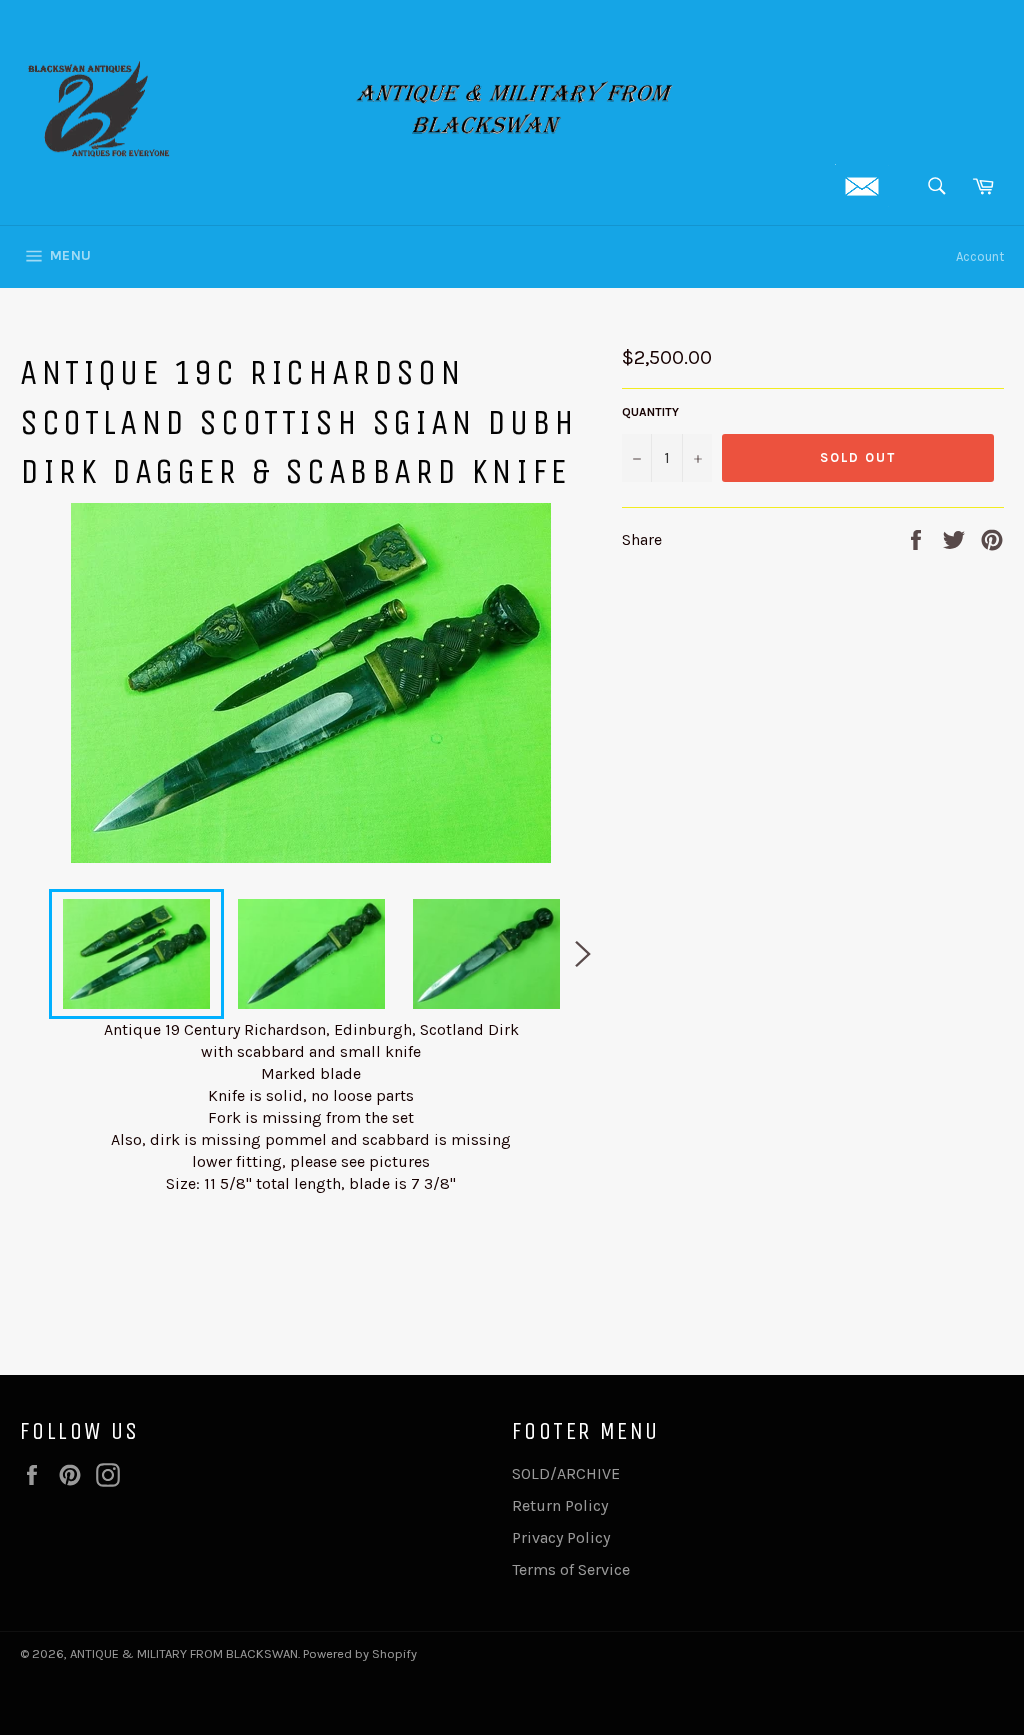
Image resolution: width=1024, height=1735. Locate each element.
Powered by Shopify (360, 1653)
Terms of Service (571, 1569)
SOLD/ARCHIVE (566, 1473)
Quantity (650, 412)
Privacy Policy (561, 1537)
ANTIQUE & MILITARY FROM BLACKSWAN (184, 1653)
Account (980, 256)
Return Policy (560, 1505)
